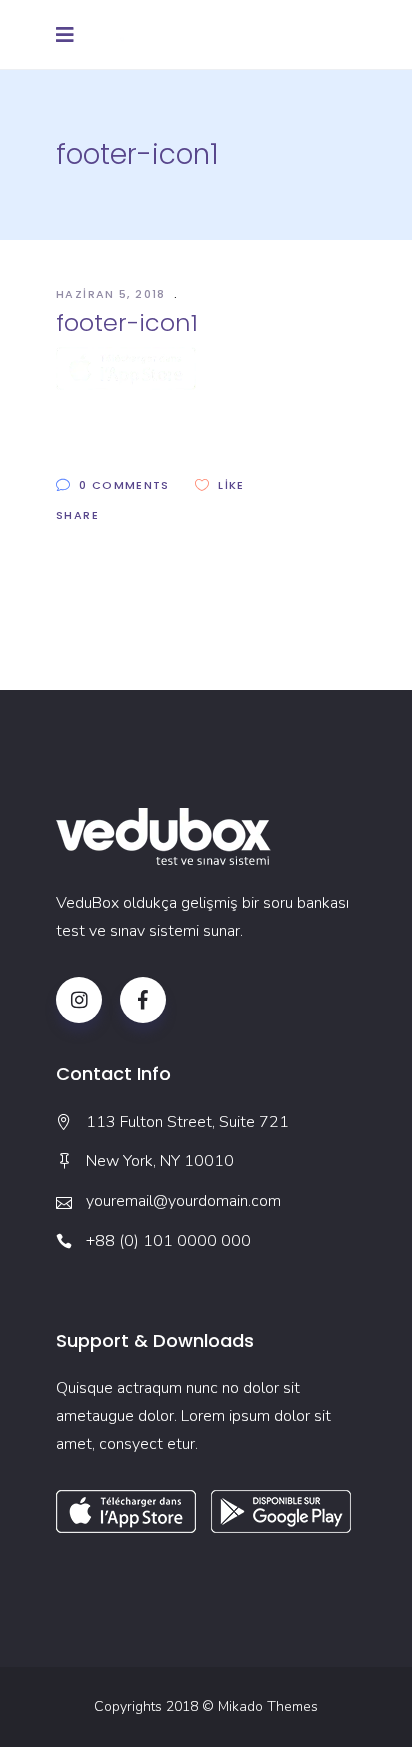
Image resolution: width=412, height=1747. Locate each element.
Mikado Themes (268, 1706)
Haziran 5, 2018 (113, 294)
